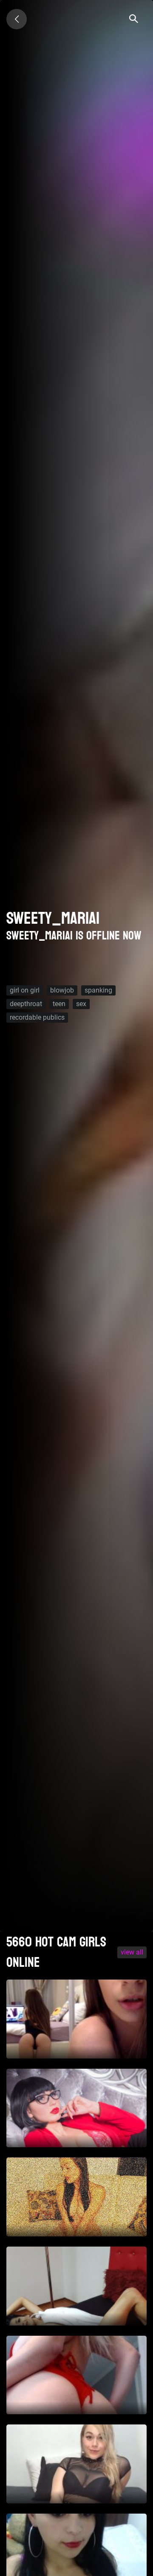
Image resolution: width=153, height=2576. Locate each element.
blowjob (62, 990)
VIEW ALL (132, 1952)
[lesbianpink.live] (17, 19)
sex (81, 1004)
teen (59, 1004)
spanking (98, 990)
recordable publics (37, 1017)
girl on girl (25, 990)
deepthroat (26, 1004)
